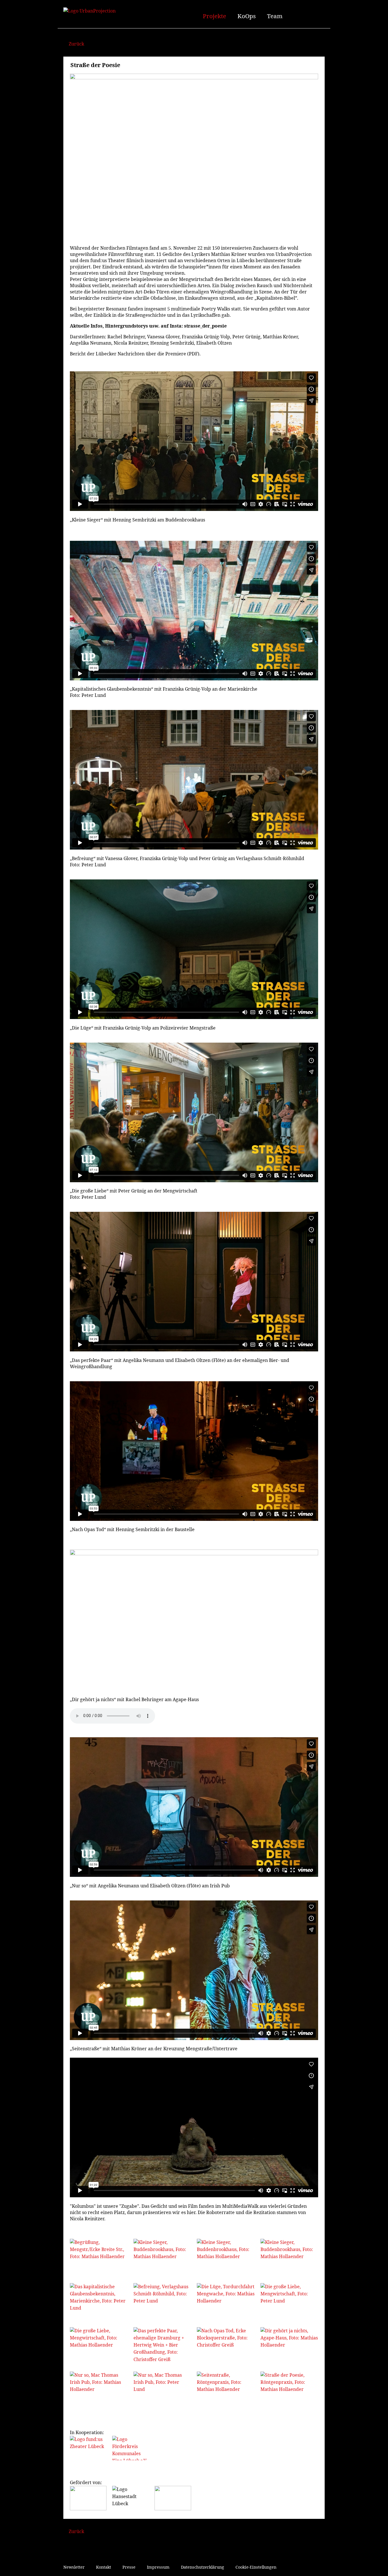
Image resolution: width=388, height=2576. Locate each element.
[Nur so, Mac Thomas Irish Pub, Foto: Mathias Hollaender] (99, 2391)
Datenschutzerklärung (203, 2567)
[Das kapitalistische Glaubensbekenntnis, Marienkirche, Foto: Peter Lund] (99, 2302)
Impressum (158, 2567)
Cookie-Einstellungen (256, 2567)
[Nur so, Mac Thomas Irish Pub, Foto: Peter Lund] (162, 2391)
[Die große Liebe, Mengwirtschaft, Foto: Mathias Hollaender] (99, 2347)
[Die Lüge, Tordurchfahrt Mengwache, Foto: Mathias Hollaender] (226, 2302)
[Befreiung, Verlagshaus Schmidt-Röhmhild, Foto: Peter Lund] (162, 2302)
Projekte (214, 16)
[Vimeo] (311, 15)
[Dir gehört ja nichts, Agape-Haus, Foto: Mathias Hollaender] (289, 2347)
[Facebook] (292, 15)
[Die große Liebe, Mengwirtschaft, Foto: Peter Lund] (289, 2302)
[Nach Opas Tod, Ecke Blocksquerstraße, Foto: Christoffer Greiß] (226, 2347)
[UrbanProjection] (113, 15)
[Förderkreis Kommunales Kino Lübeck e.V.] (131, 2448)
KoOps (247, 16)
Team (275, 16)
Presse (129, 2567)
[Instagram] (302, 15)
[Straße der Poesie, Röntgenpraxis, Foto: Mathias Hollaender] (289, 2391)
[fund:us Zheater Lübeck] (88, 2448)
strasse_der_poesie (205, 326)
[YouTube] (321, 15)
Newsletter (74, 2567)
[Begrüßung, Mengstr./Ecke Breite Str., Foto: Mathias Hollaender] (99, 2258)
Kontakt (104, 2567)
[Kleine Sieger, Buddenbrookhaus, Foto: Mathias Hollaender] (162, 2258)
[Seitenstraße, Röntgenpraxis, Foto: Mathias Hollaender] (226, 2391)
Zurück (76, 44)
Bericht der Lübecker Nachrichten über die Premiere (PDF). (135, 354)
